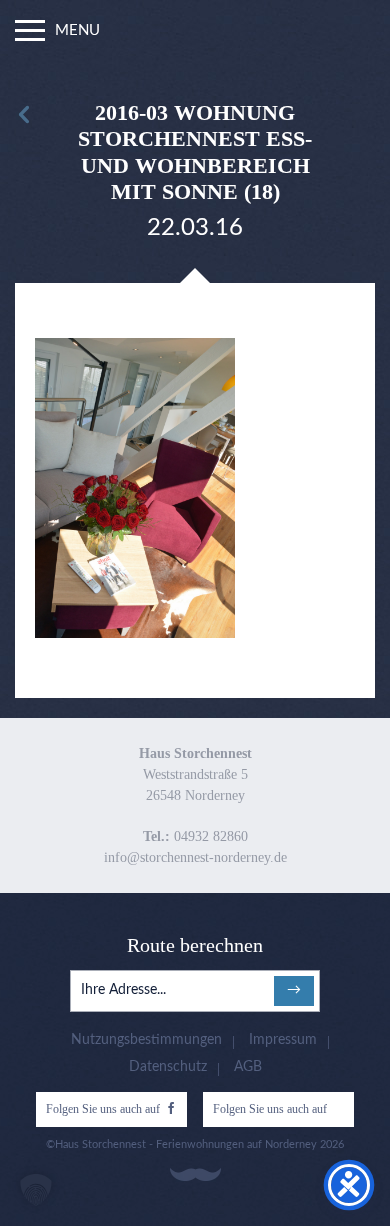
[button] (36, 1190)
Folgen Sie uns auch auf (103, 1109)
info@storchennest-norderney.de (195, 857)
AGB (248, 1067)
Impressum (283, 1040)
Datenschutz (168, 1067)
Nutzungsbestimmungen (146, 1040)
